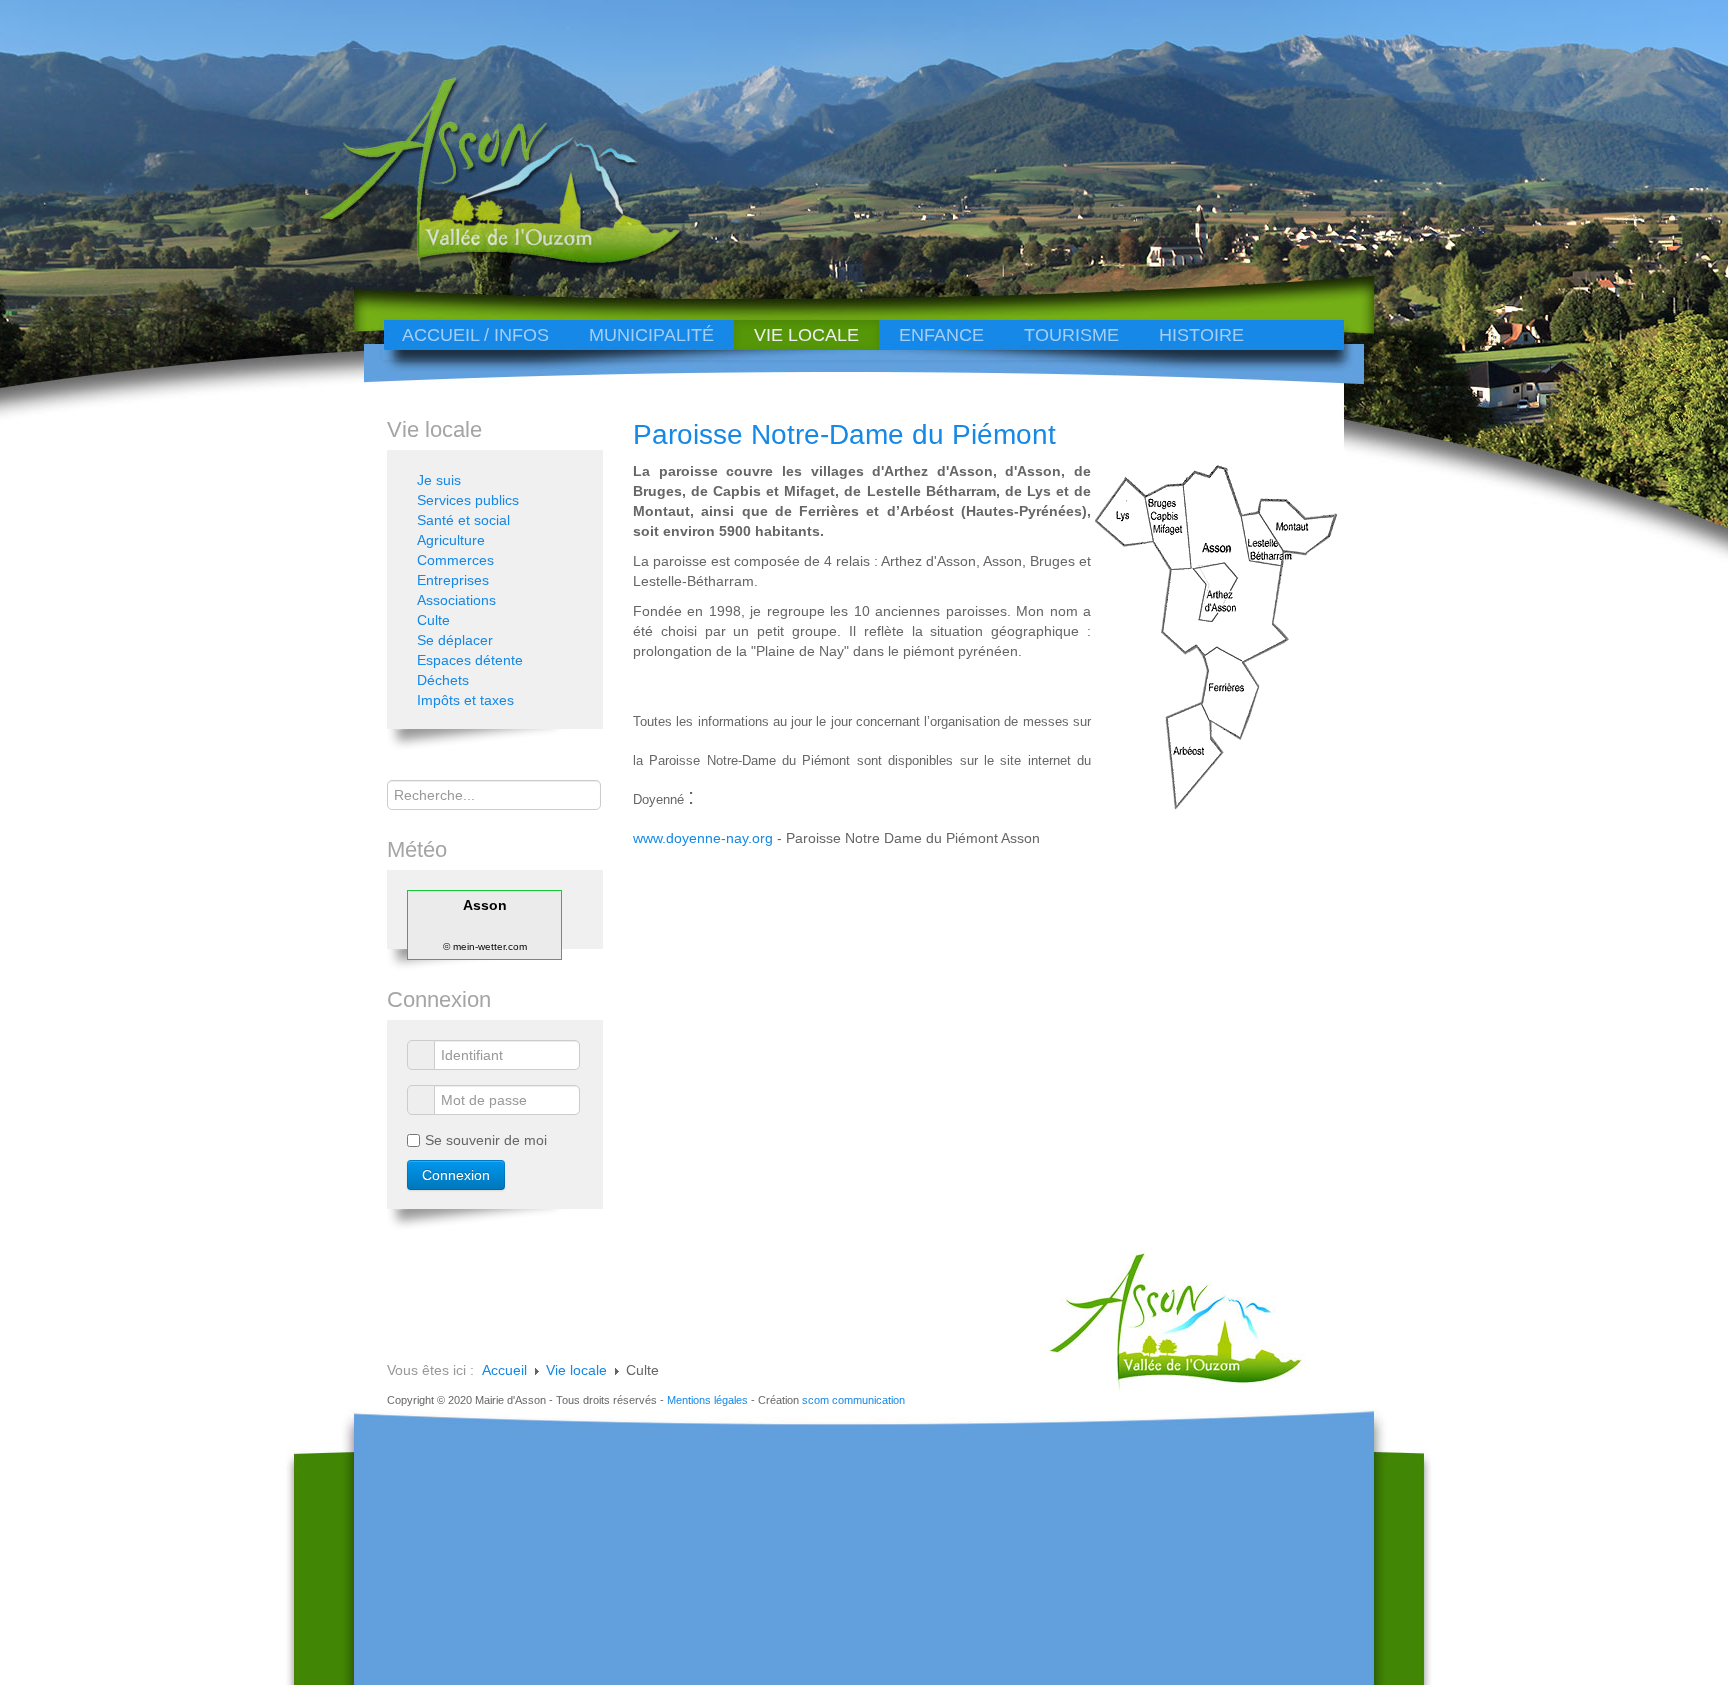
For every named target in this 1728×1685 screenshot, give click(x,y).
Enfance (941, 335)
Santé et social (463, 520)
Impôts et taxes (465, 700)
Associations (456, 600)
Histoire (1201, 335)
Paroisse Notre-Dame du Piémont (844, 434)
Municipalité (651, 335)
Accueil (504, 1370)
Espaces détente (470, 660)
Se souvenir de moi (486, 1140)
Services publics (468, 500)
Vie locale (806, 335)
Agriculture (451, 540)
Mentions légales (707, 1400)
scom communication (853, 1400)
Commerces (455, 560)
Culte (433, 620)
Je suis (439, 480)
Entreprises (453, 580)
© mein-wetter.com (485, 946)
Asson (485, 905)
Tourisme (1071, 335)
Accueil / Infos (475, 335)
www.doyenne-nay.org (703, 838)
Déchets (443, 680)
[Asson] (489, 262)
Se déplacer (455, 640)
